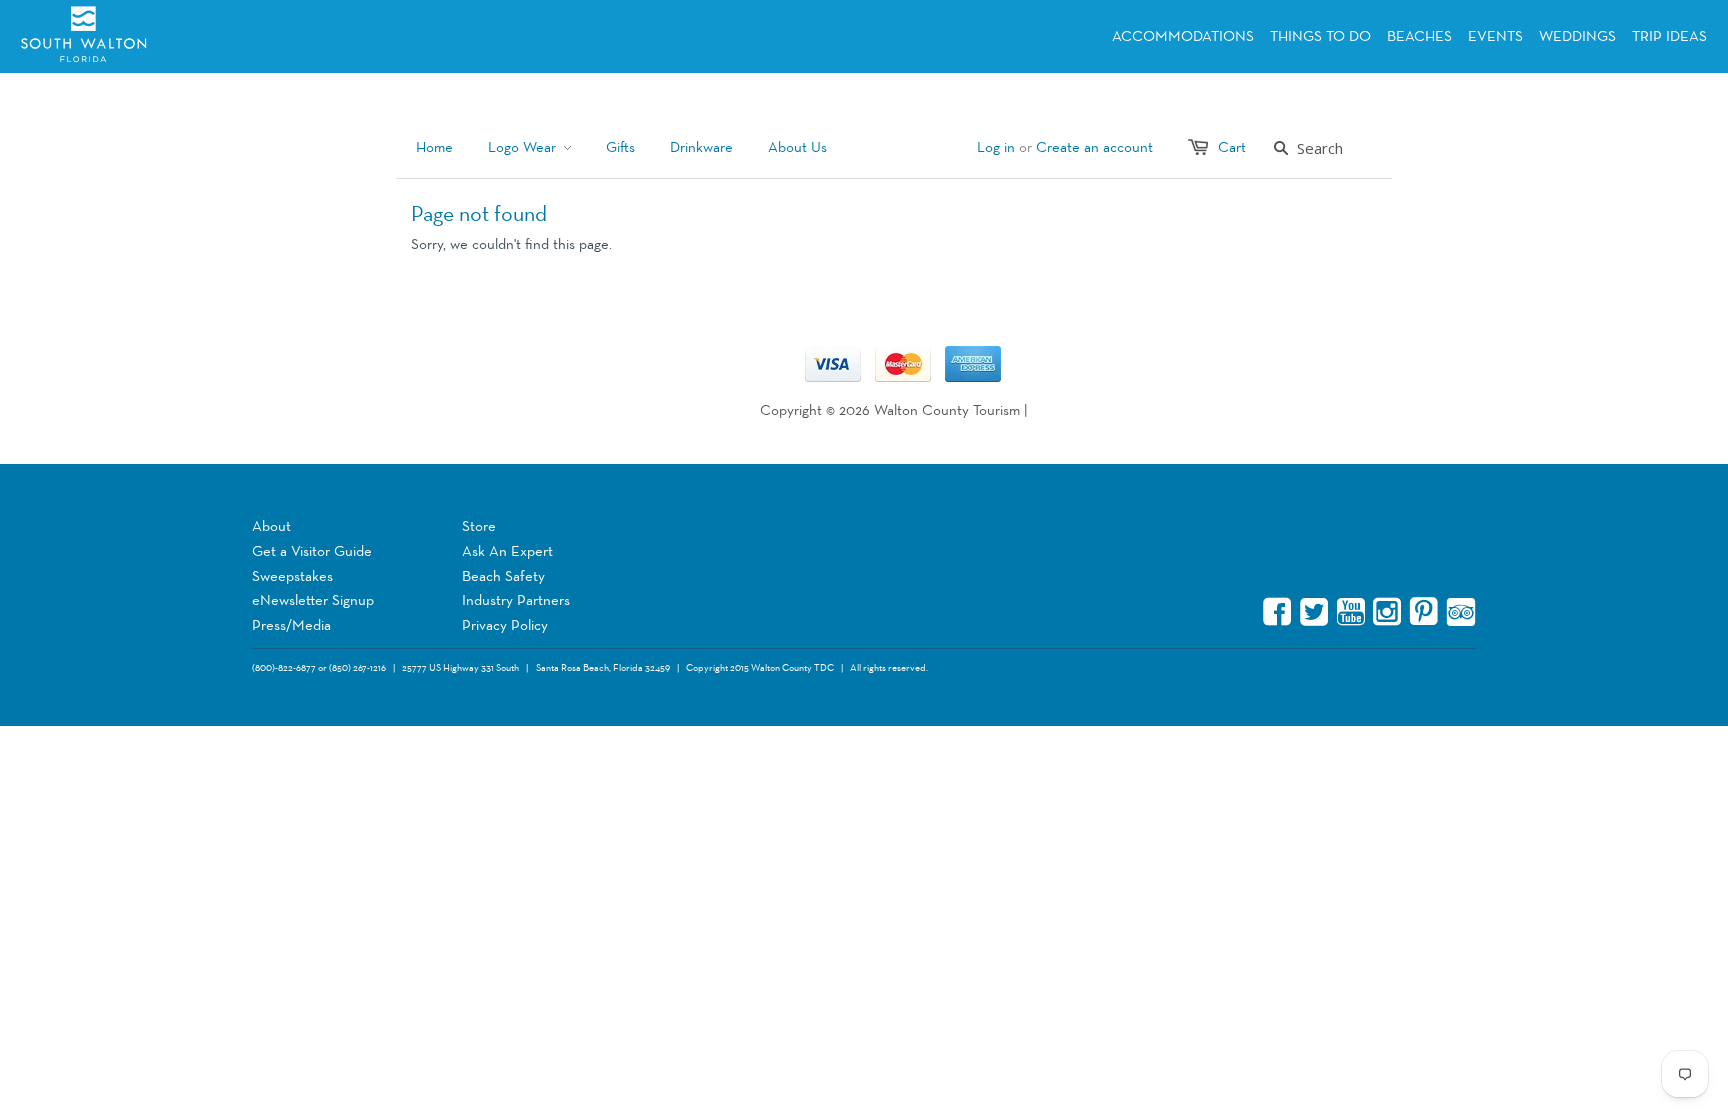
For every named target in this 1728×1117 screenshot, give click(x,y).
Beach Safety (503, 576)
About (271, 526)
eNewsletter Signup (313, 600)
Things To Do (1320, 36)
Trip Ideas (1669, 36)
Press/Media (291, 625)
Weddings (1577, 36)
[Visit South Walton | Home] (147, 36)
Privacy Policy (505, 625)
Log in (996, 147)
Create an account (1094, 147)
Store (479, 526)
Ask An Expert (507, 551)
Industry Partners (516, 600)
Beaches (1419, 36)
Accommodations (1183, 36)
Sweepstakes (292, 576)
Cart (1232, 147)
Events (1495, 36)
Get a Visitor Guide (312, 551)
